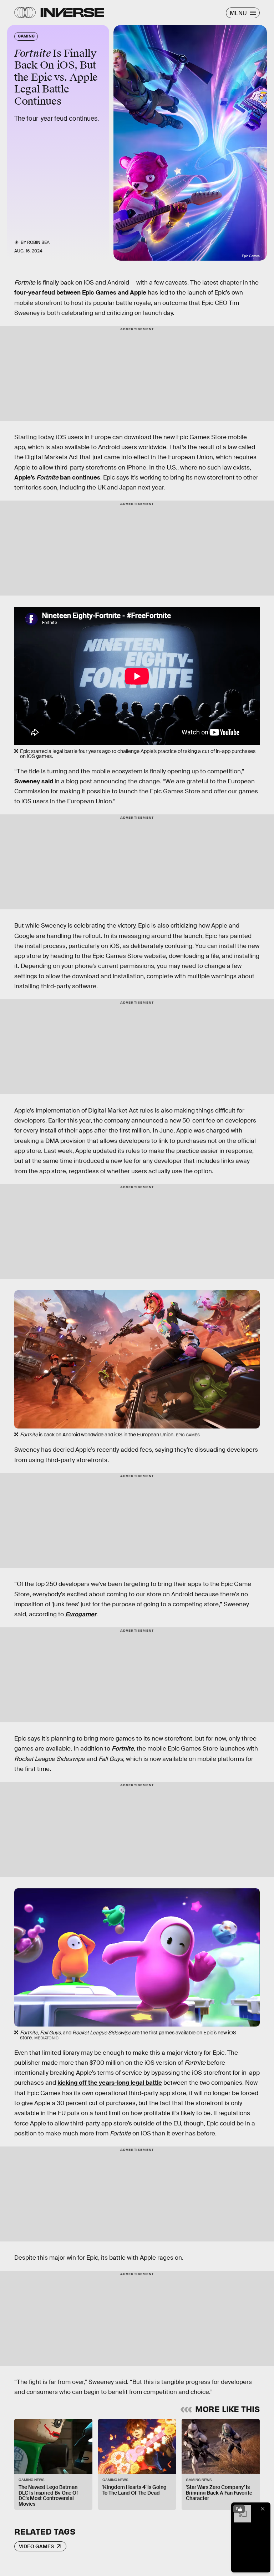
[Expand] (239, 2509)
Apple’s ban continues (57, 478)
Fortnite (123, 1749)
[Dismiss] (263, 2509)
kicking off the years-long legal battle (110, 2083)
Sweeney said (34, 781)
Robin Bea (38, 242)
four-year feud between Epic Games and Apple (80, 293)
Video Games (36, 2546)
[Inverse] (72, 12)
